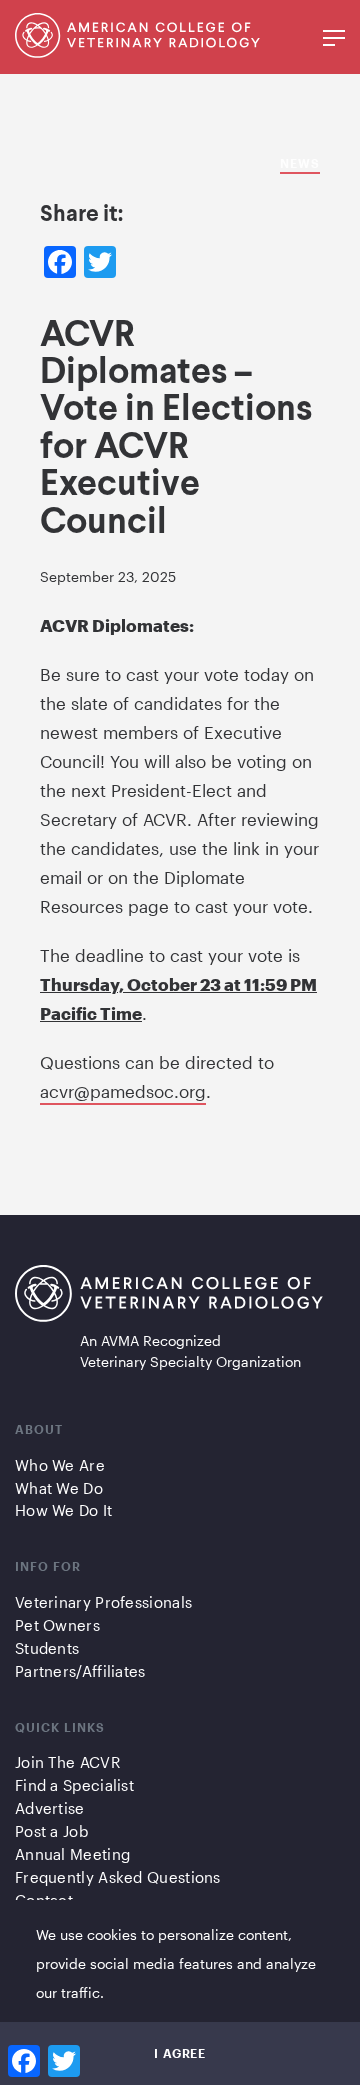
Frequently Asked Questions (118, 1877)
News (300, 163)
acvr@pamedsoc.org (123, 1091)
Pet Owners (57, 1625)
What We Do (59, 1488)
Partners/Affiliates (80, 1671)
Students (47, 1648)
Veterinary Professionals (103, 1602)
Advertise (50, 1808)
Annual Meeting (72, 1854)
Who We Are (60, 1465)
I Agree (179, 2053)
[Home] (169, 1297)
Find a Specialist (74, 1785)
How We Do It (64, 1510)
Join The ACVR (67, 1762)
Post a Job (51, 1831)
